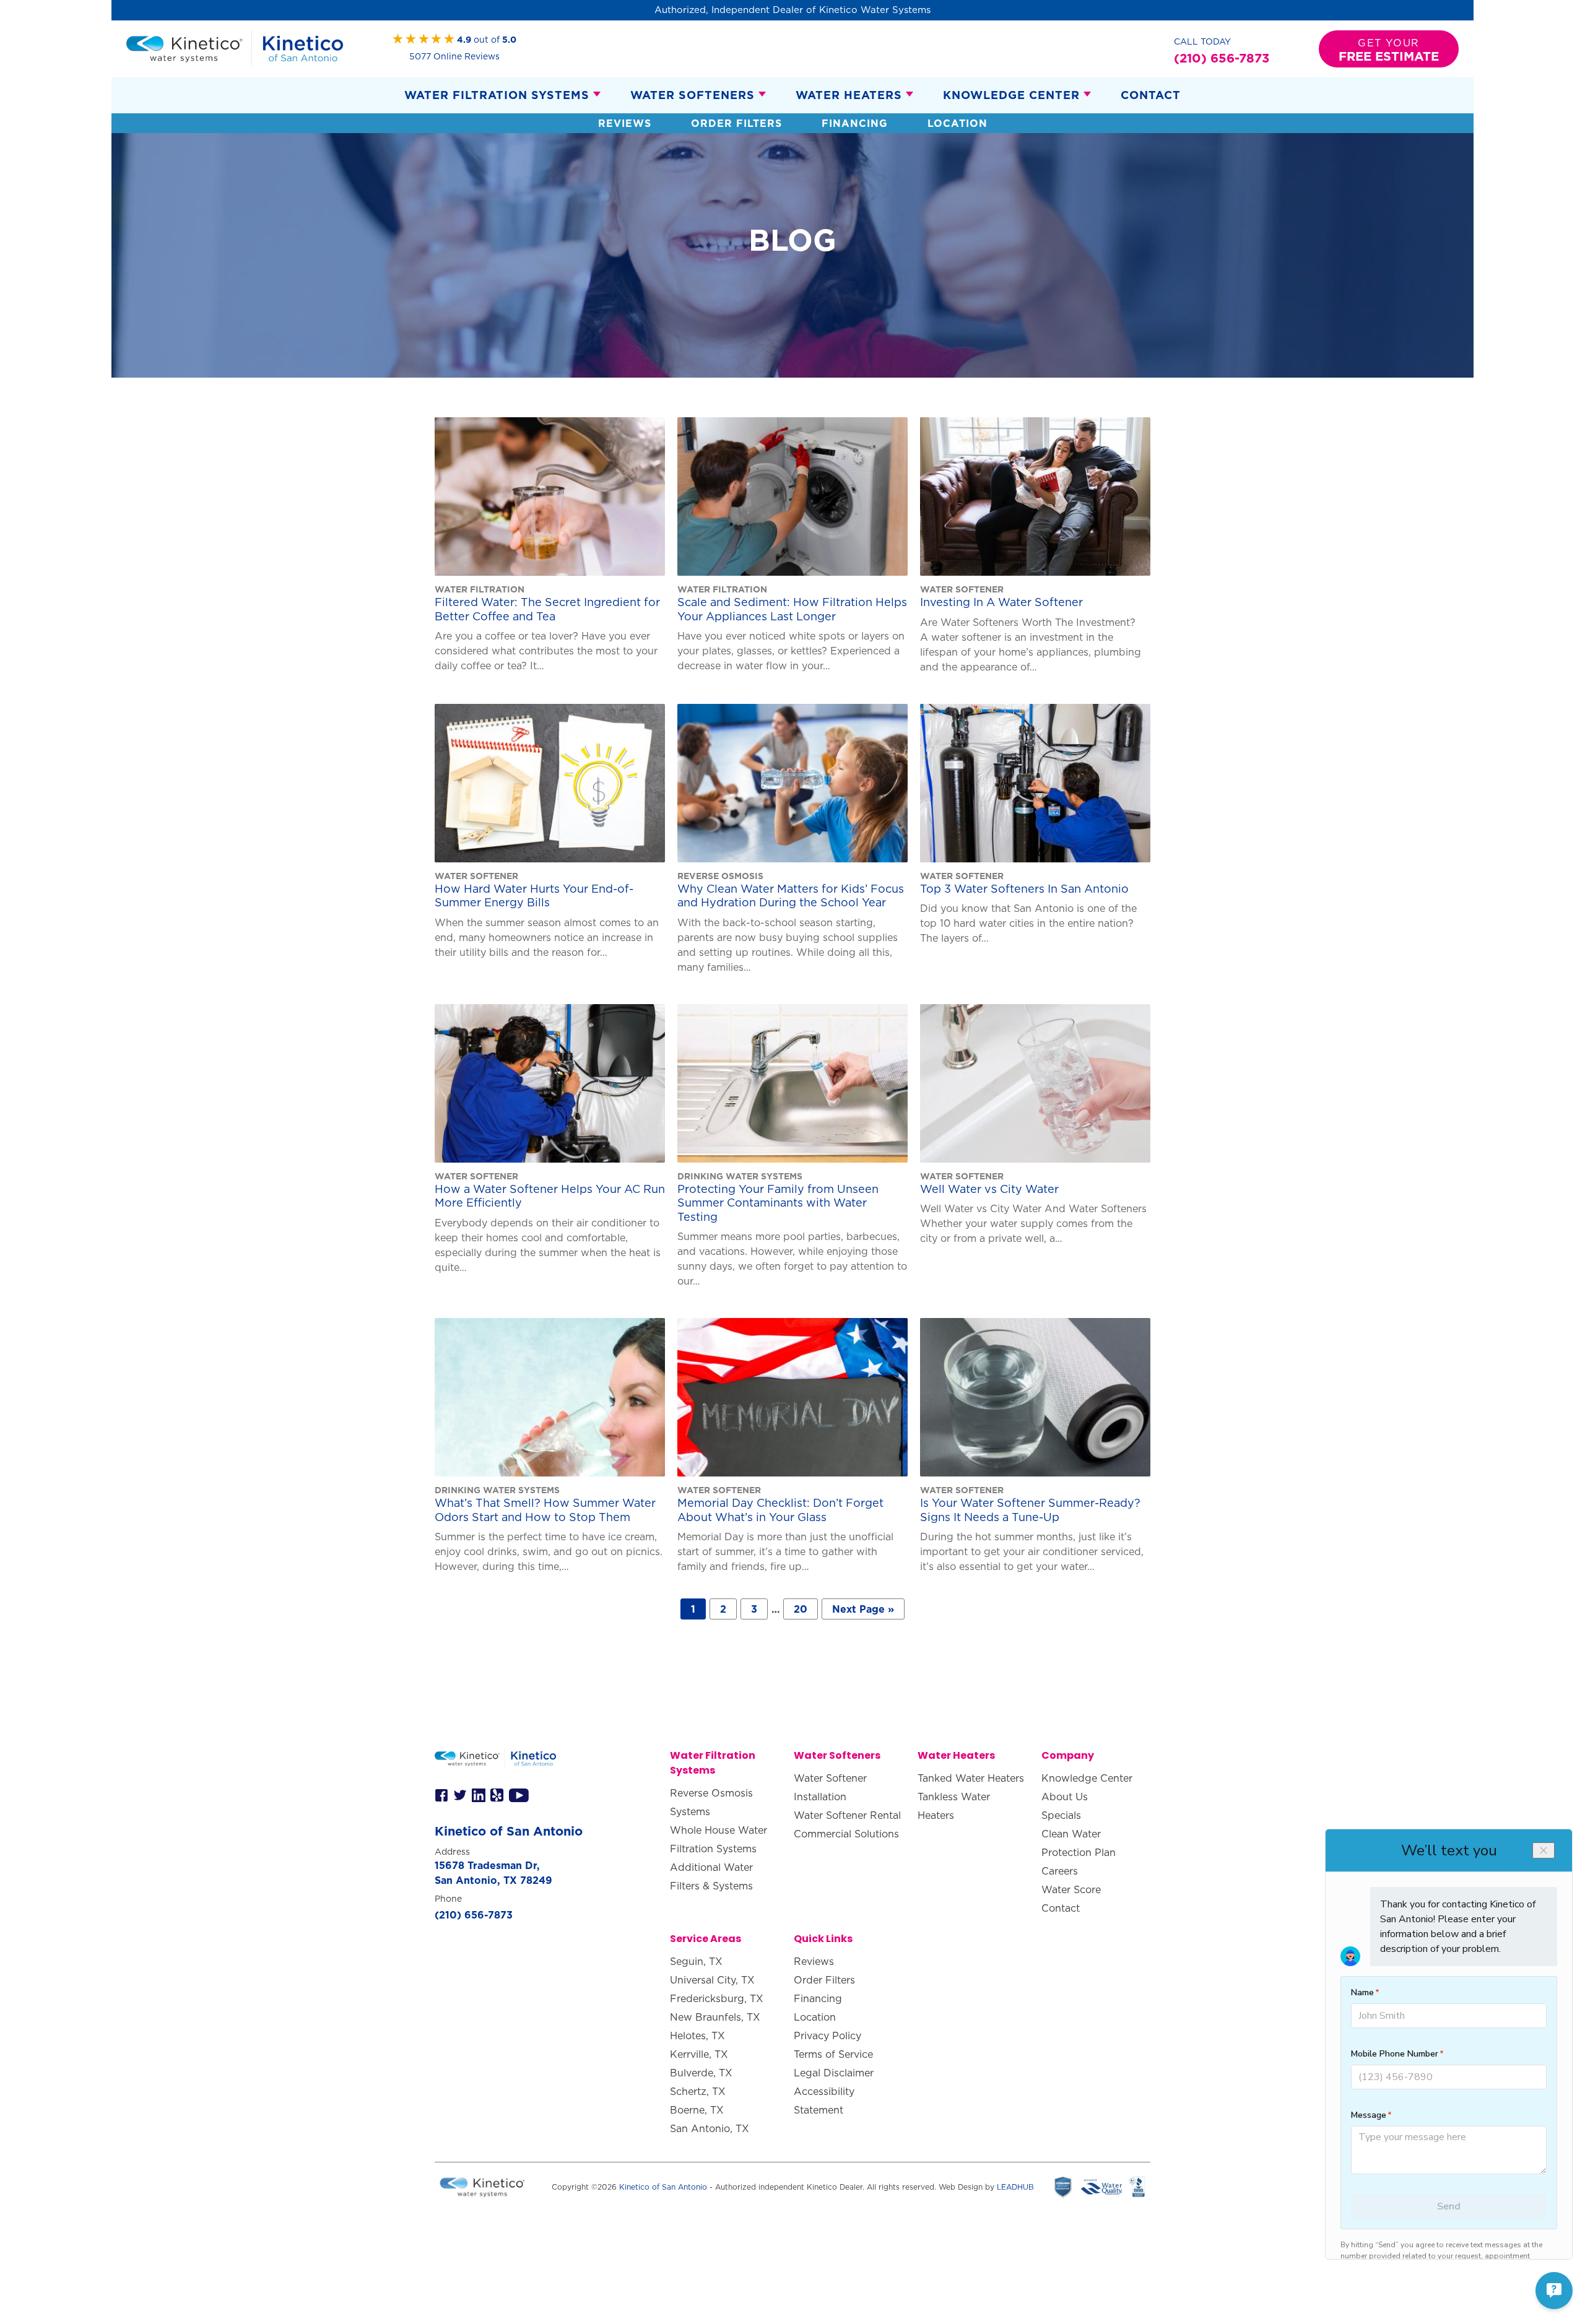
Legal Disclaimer (834, 2073)
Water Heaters (849, 95)
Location (958, 123)
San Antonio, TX (710, 2128)
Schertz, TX (698, 2091)
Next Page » (863, 1609)
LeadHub (1015, 2187)
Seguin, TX (696, 1961)
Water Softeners (693, 95)
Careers (1060, 1871)
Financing (855, 123)
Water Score (1071, 1889)
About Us (1065, 1797)
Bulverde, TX (701, 2073)
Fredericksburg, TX (717, 1998)
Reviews (625, 123)
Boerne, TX (697, 2110)
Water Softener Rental (847, 1815)
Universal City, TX (712, 1980)
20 (801, 1609)
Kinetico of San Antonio (663, 2187)
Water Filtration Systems (497, 95)
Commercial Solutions (846, 1834)
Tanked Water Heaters (971, 1778)
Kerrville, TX (699, 2054)
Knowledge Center (1011, 95)
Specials (1061, 1815)
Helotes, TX (697, 2036)
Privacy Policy (827, 2036)
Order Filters (736, 123)
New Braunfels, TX (715, 2017)
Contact (1151, 95)
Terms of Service (833, 2054)
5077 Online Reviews (454, 56)
